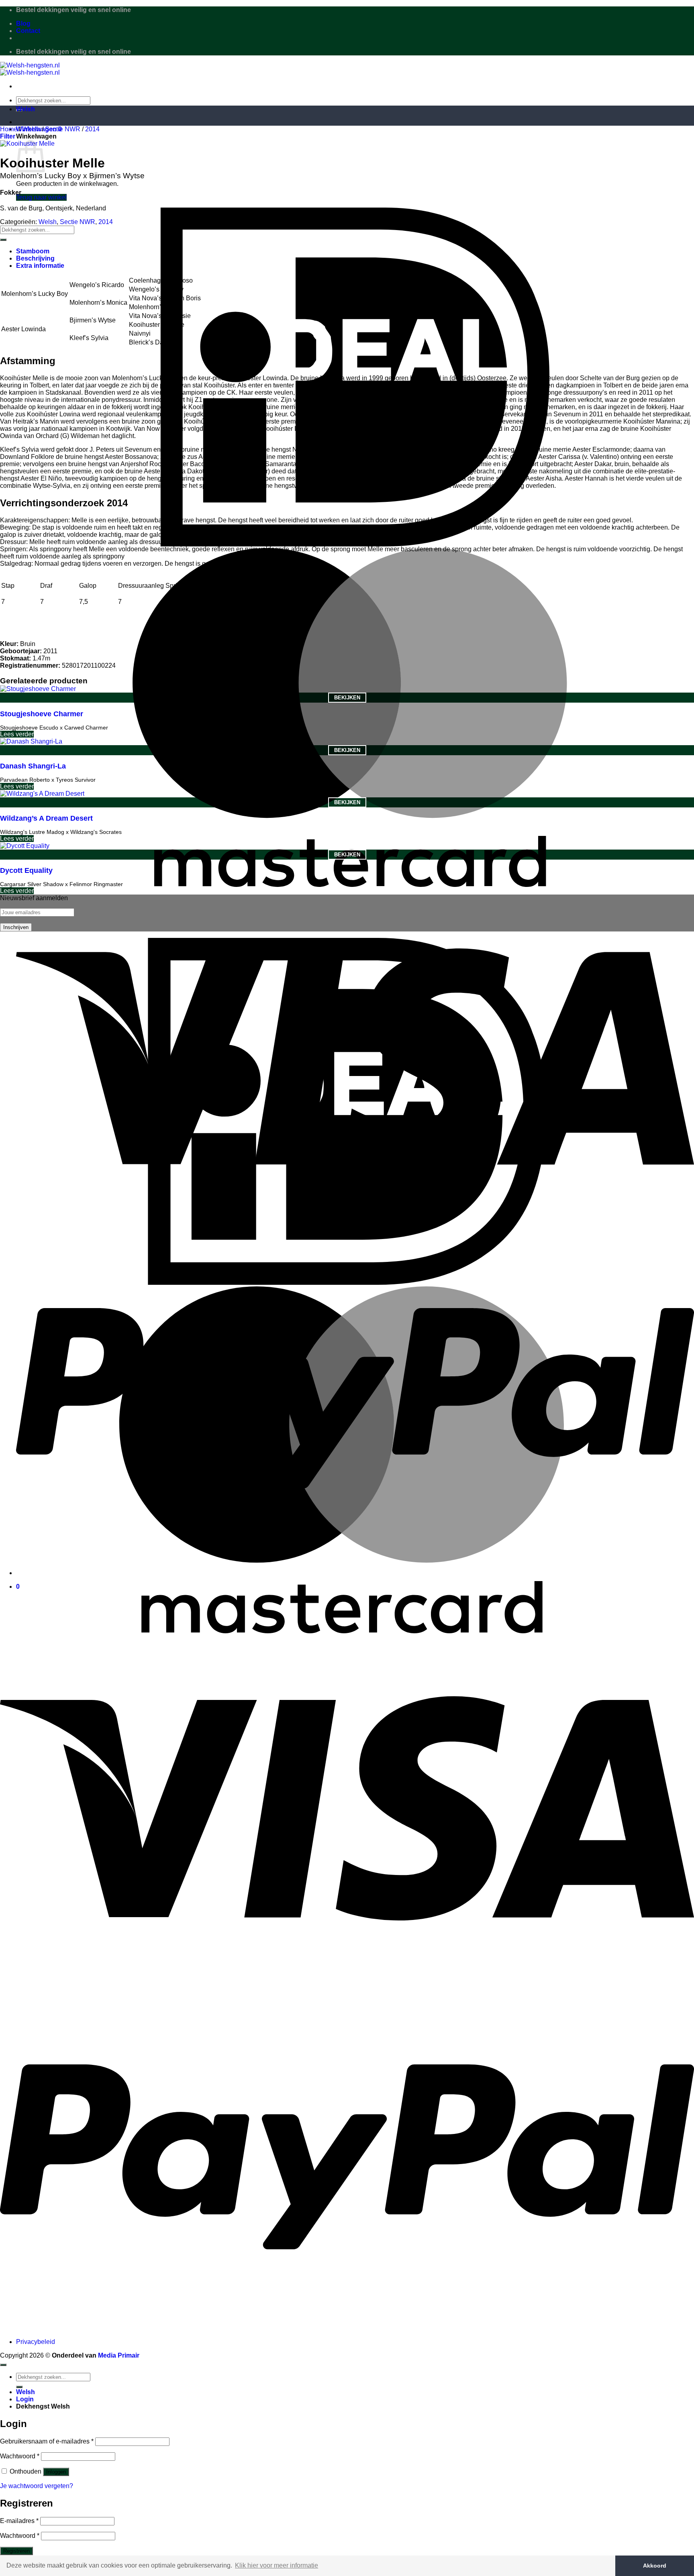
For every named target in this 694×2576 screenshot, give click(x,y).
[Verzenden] (3, 240)
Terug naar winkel (41, 197)
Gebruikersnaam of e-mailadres (47, 2441)
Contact (28, 31)
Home (9, 129)
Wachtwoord (20, 2456)
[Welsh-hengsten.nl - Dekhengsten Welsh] (30, 69)
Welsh (26, 109)
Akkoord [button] (655, 2566)
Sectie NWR (63, 129)
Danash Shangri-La (33, 766)
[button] (8, 136)
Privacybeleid (36, 2342)
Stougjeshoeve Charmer (42, 714)
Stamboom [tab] (33, 251)
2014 (92, 129)
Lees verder (17, 734)
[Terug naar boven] (3, 2365)
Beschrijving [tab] (35, 258)
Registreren (16, 2551)
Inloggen (56, 2472)
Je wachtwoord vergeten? (37, 2486)
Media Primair (119, 2355)
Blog (23, 23)
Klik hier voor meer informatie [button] (277, 2565)
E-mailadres (19, 2521)
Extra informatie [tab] (40, 266)
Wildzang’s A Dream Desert (46, 818)
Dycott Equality (26, 870)
